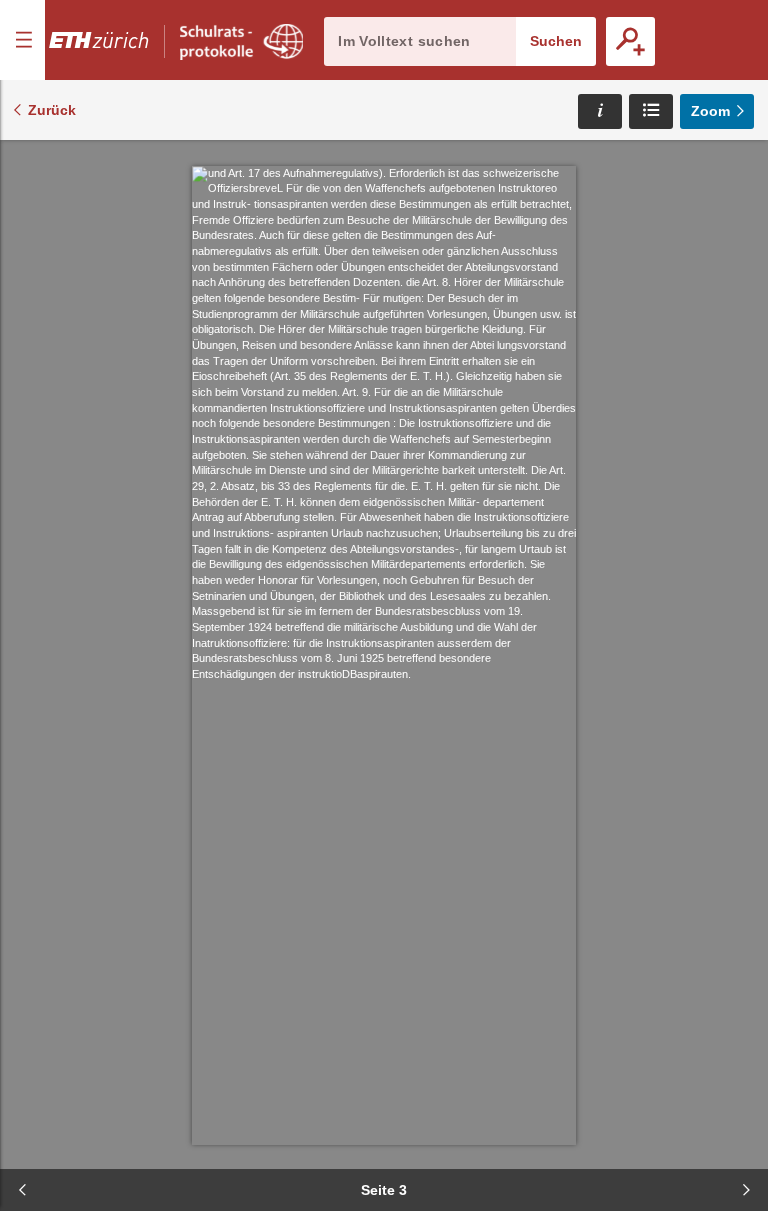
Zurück (52, 110)
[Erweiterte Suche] (630, 41)
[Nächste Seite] (746, 1190)
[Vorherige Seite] (22, 1190)
